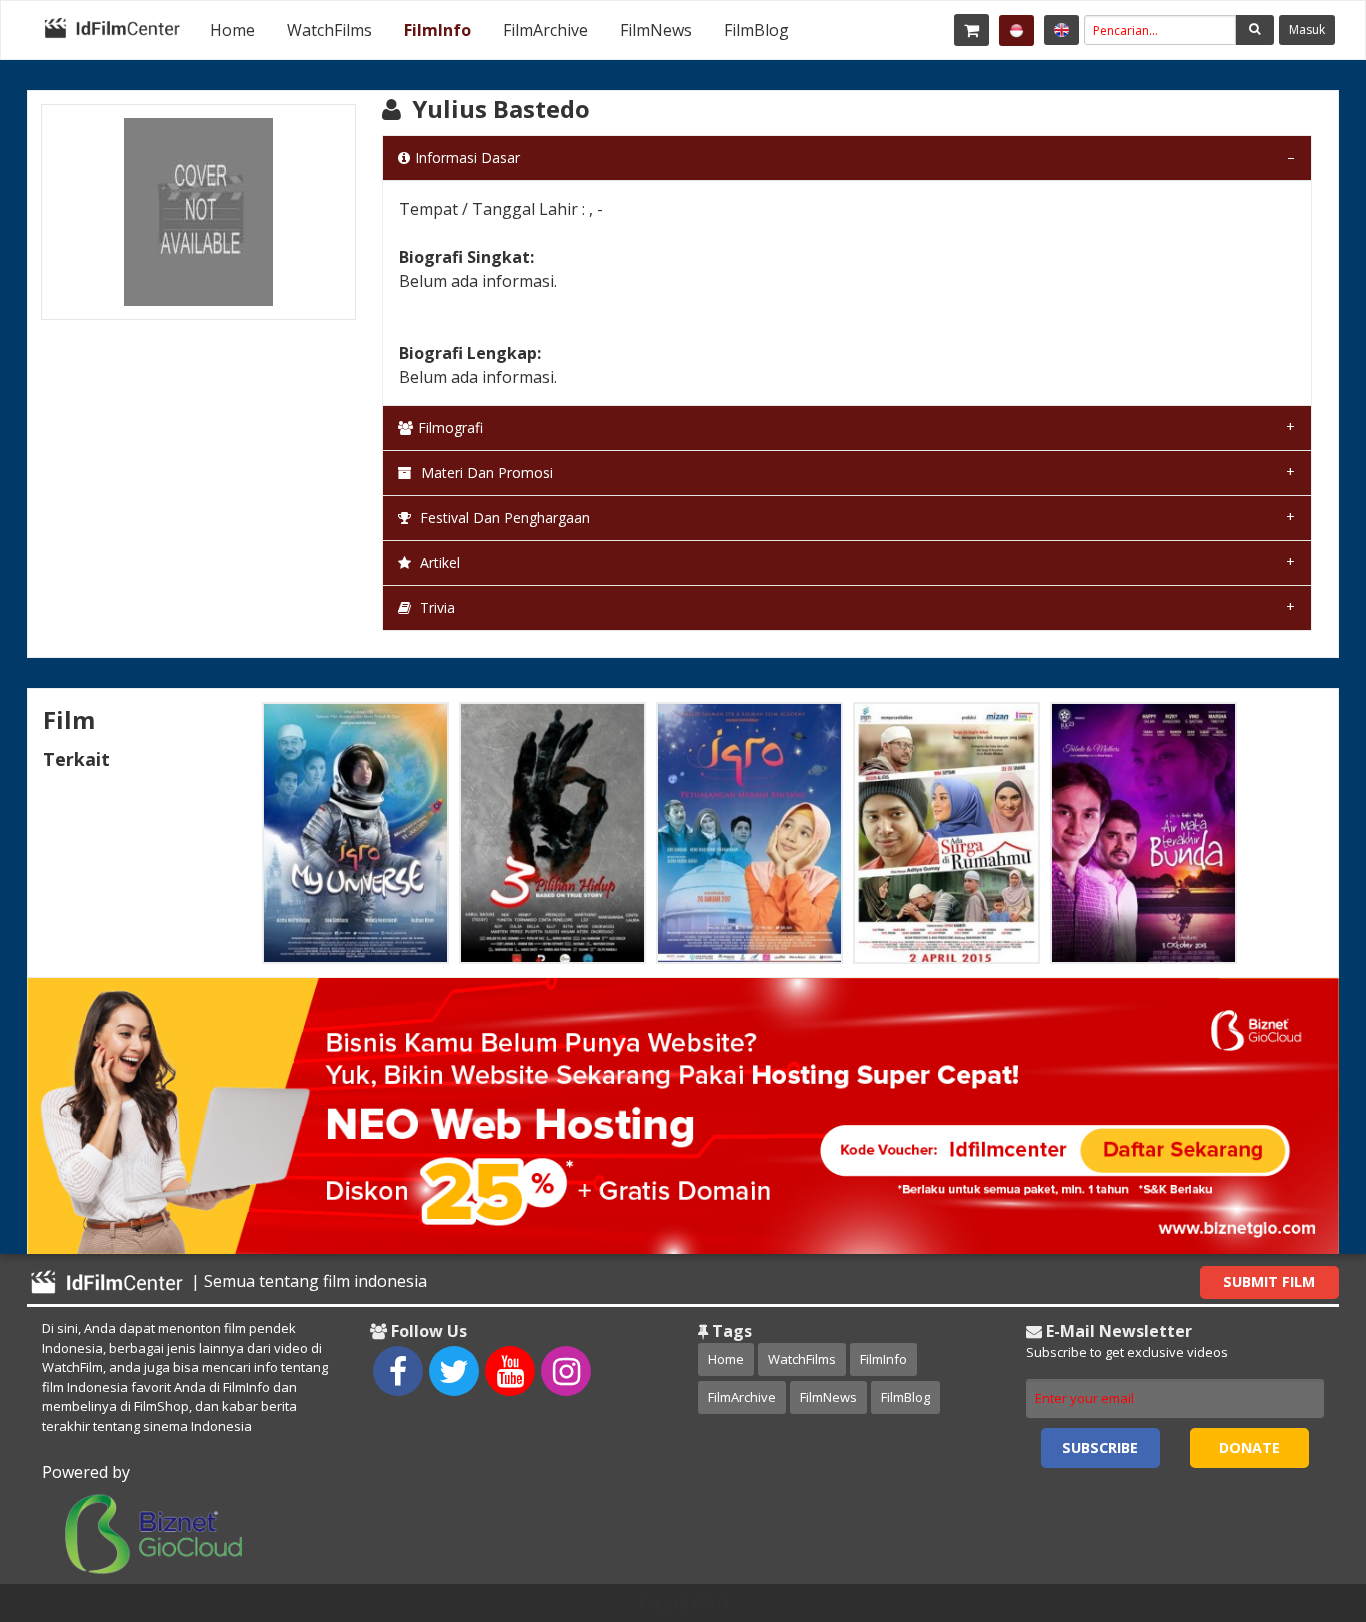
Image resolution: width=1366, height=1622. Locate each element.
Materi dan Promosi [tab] (485, 472)
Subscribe (1100, 1447)
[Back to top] (1301, 1497)
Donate (1249, 1447)
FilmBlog (756, 30)
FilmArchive (545, 30)
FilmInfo (437, 30)
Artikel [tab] (438, 562)
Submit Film (1269, 1281)
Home (232, 30)
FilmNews (656, 30)
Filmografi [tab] (450, 427)
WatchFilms (329, 30)
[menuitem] (232, 30)
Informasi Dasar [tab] (467, 157)
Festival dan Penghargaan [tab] (503, 517)
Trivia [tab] (435, 607)
